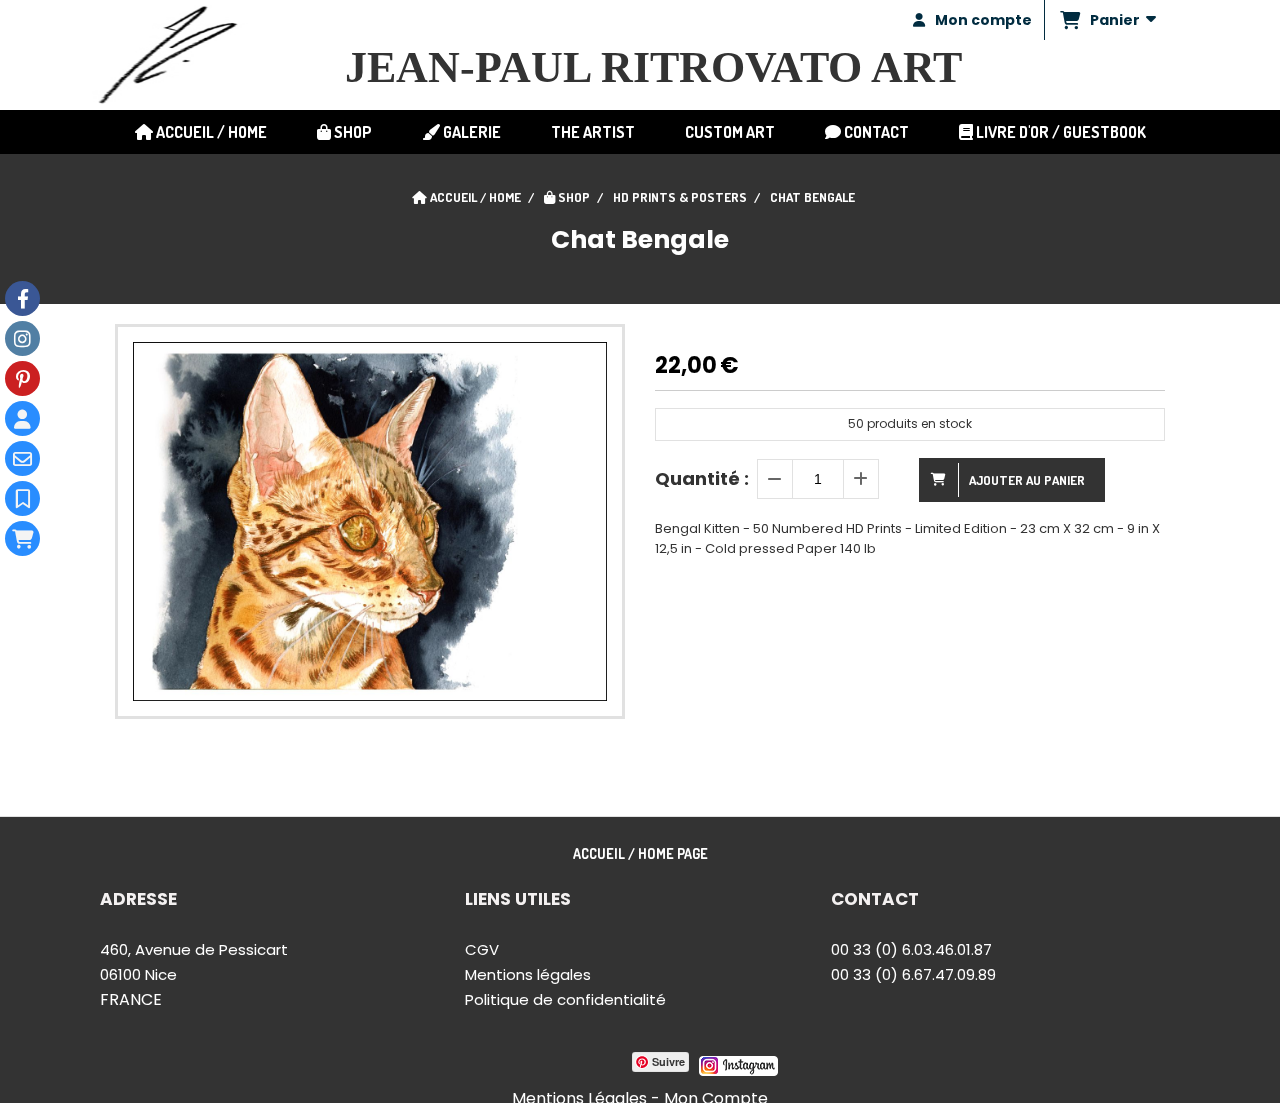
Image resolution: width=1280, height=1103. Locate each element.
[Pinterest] (22, 378)
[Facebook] (22, 298)
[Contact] (22, 458)
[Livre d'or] (22, 498)
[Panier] (22, 538)
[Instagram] (22, 338)
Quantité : (702, 478)
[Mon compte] (22, 418)
